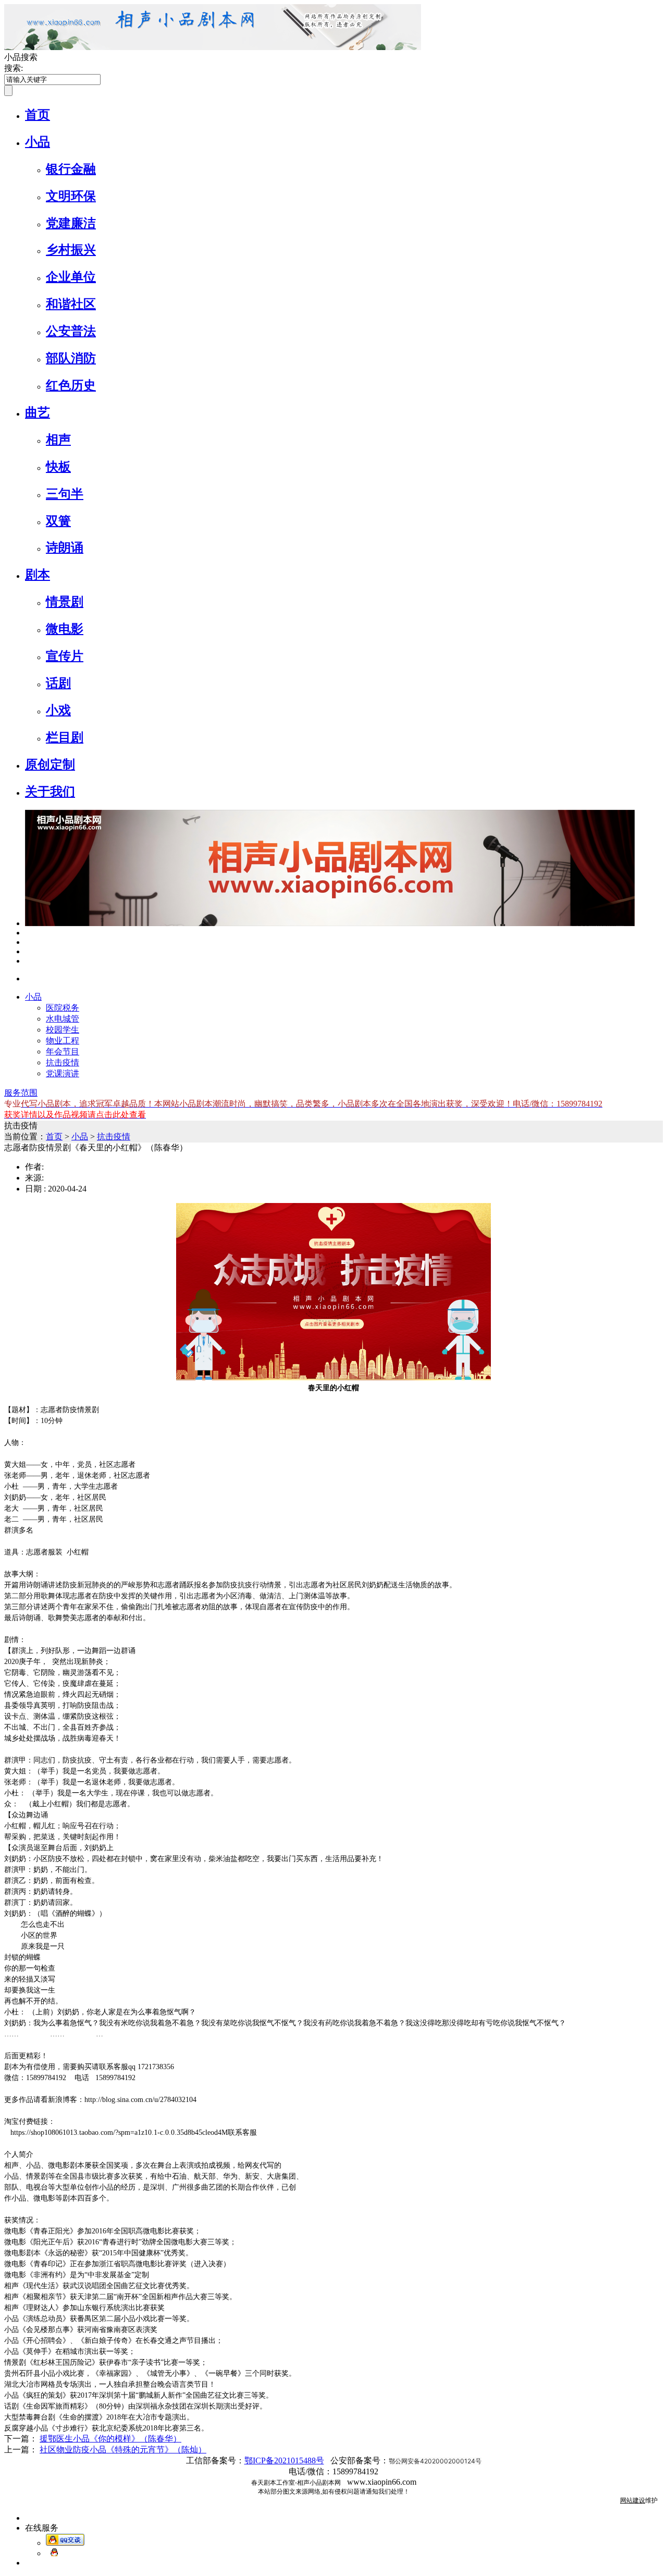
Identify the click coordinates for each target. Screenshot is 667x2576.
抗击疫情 (63, 1062)
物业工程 (63, 1041)
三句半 (65, 494)
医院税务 (63, 1008)
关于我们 (50, 792)
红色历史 (71, 385)
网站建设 (633, 2500)
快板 (58, 467)
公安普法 (71, 331)
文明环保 (71, 196)
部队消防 (71, 358)
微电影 (65, 629)
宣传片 (65, 656)
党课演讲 (63, 1073)
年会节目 (63, 1052)
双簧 (58, 521)
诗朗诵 (65, 548)
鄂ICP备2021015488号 (284, 2460)
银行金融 (71, 169)
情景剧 (65, 602)
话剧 (58, 683)
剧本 (38, 575)
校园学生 (63, 1030)
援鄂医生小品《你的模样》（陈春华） (110, 2439)
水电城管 (63, 1019)
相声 (58, 440)
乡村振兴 (71, 250)
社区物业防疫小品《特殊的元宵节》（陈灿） (123, 2450)
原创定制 (50, 764)
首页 (38, 115)
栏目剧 (65, 737)
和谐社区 (71, 304)
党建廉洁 (71, 223)
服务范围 (21, 1093)
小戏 (58, 710)
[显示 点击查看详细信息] (330, 923)
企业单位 (71, 277)
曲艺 (38, 412)
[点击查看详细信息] (28, 933)
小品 (38, 142)
